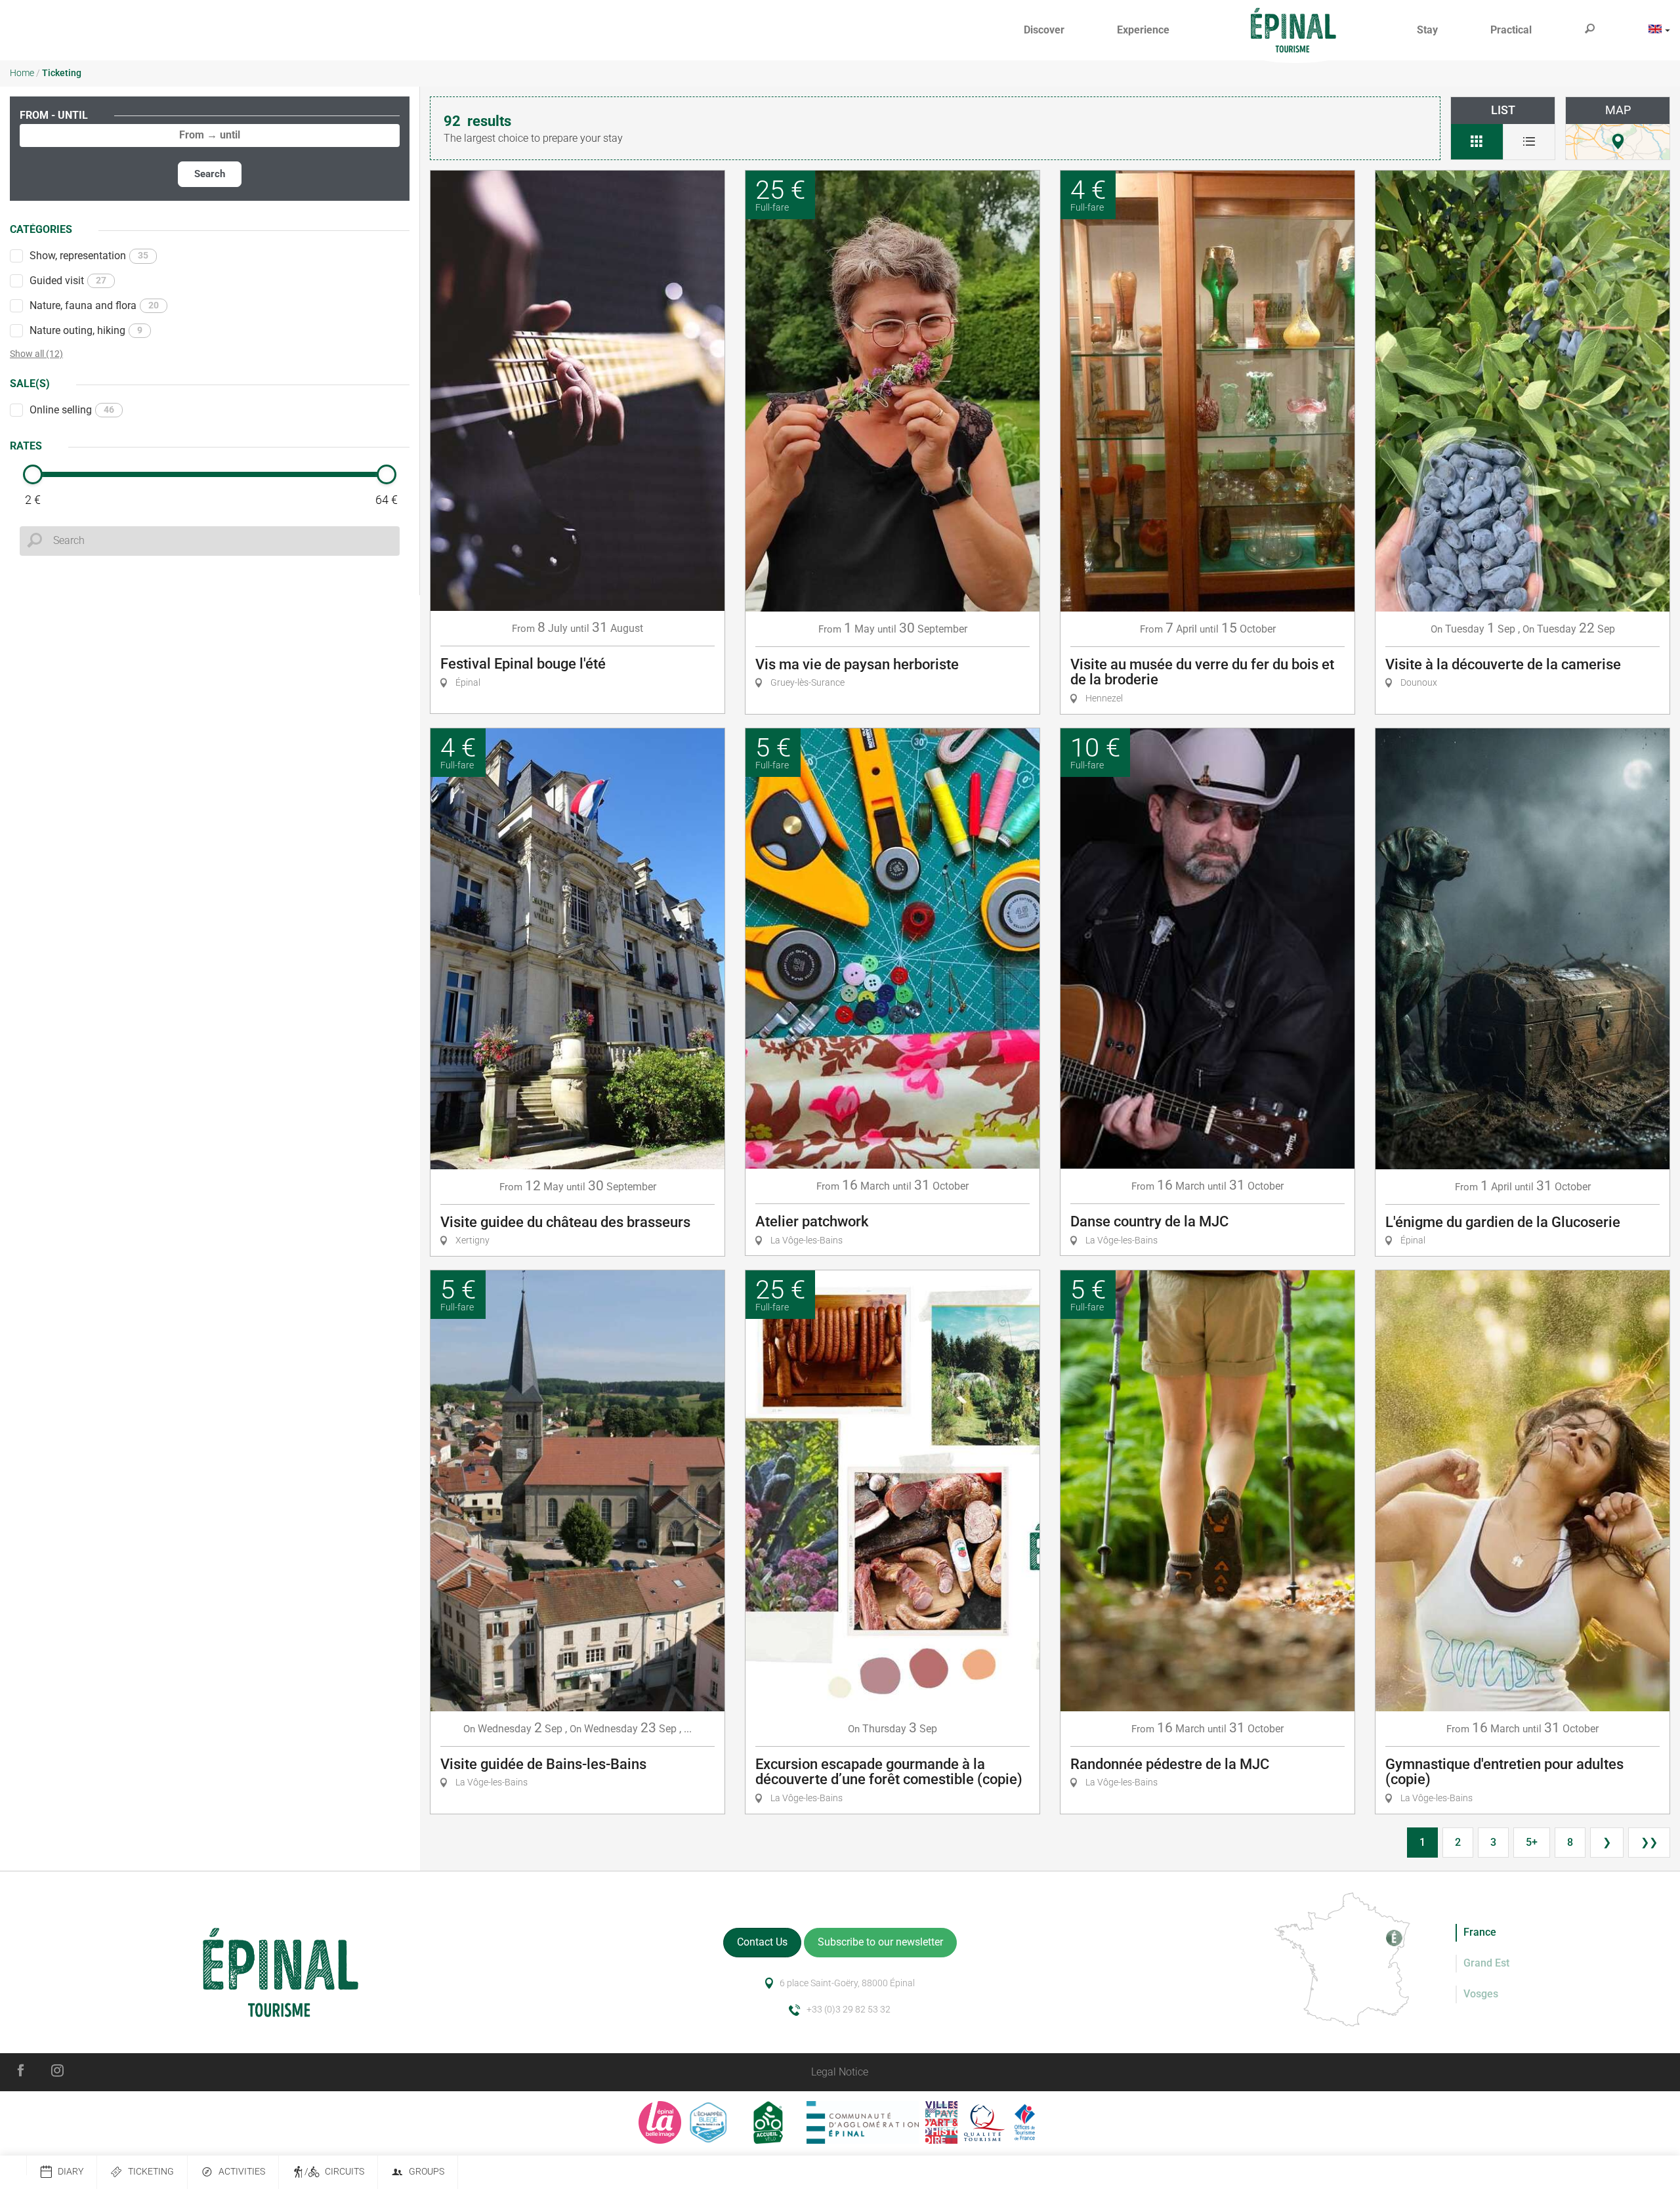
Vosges (1481, 1994)
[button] (1044, 31)
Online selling (72, 410)
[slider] (33, 474)
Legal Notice (840, 2072)
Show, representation (89, 256)
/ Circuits (334, 2172)
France (1480, 1932)
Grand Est (1486, 1963)
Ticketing (151, 2172)
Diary (71, 2172)
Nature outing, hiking (86, 330)
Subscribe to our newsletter (880, 1942)
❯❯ (1649, 1842)
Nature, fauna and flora (94, 305)
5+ (1532, 1842)
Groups (427, 2172)
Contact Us (762, 1942)
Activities (242, 2172)
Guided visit (68, 281)
